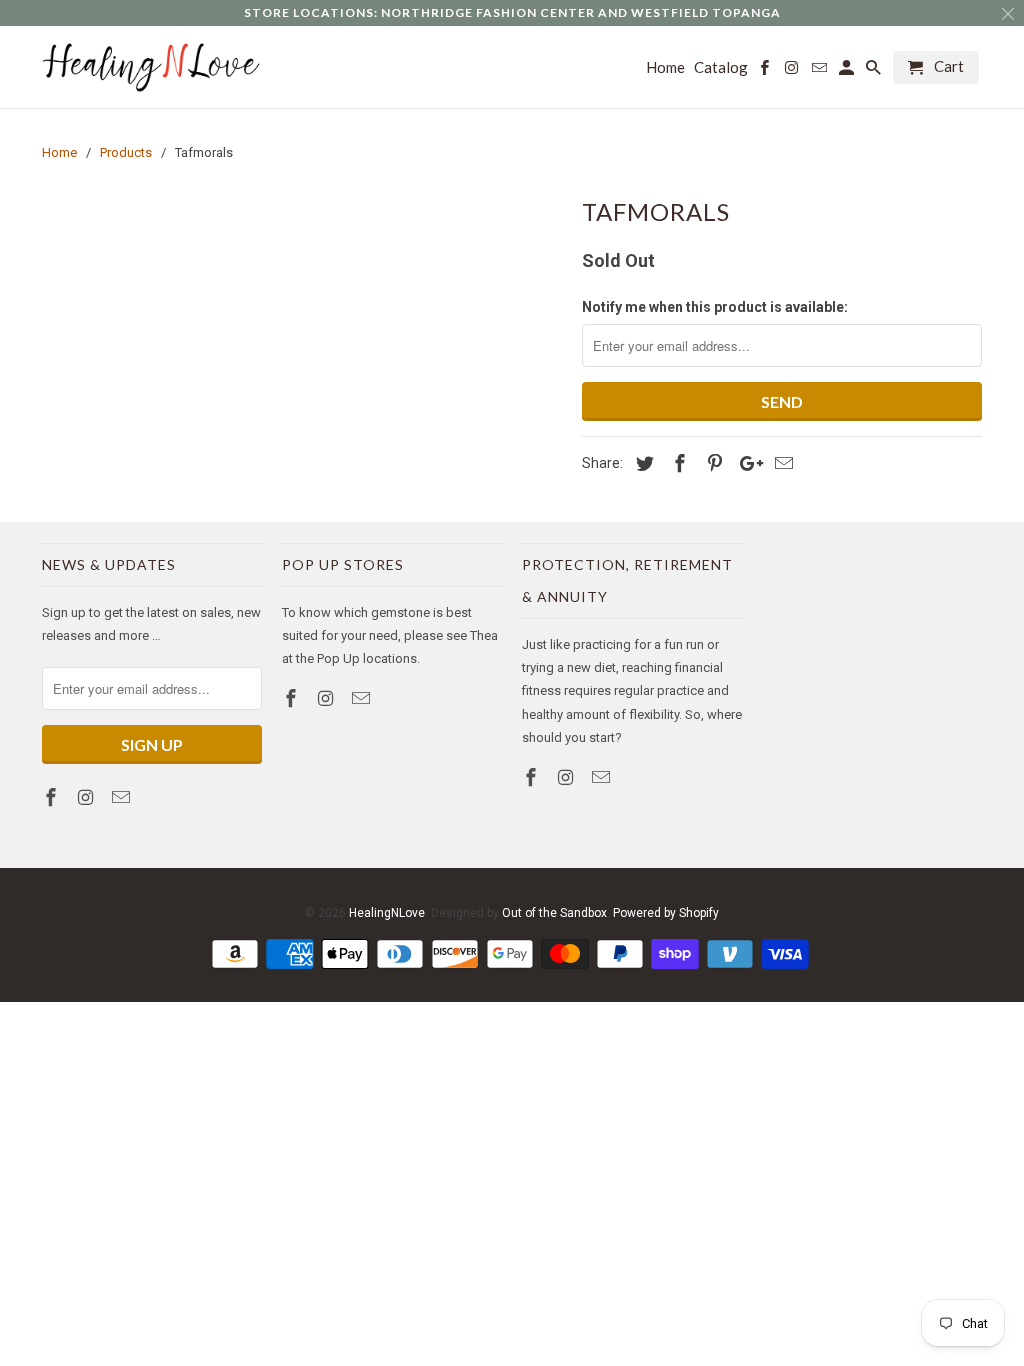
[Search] (875, 71)
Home (665, 67)
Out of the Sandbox (554, 913)
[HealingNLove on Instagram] (88, 797)
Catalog (721, 67)
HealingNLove (387, 913)
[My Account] (848, 71)
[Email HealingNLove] (123, 797)
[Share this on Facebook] (677, 463)
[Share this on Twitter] (642, 463)
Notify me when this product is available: (715, 307)
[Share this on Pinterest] (712, 463)
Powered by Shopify (666, 913)
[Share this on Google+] (746, 463)
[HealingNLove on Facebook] (53, 797)
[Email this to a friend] (781, 463)
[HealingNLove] (152, 67)
